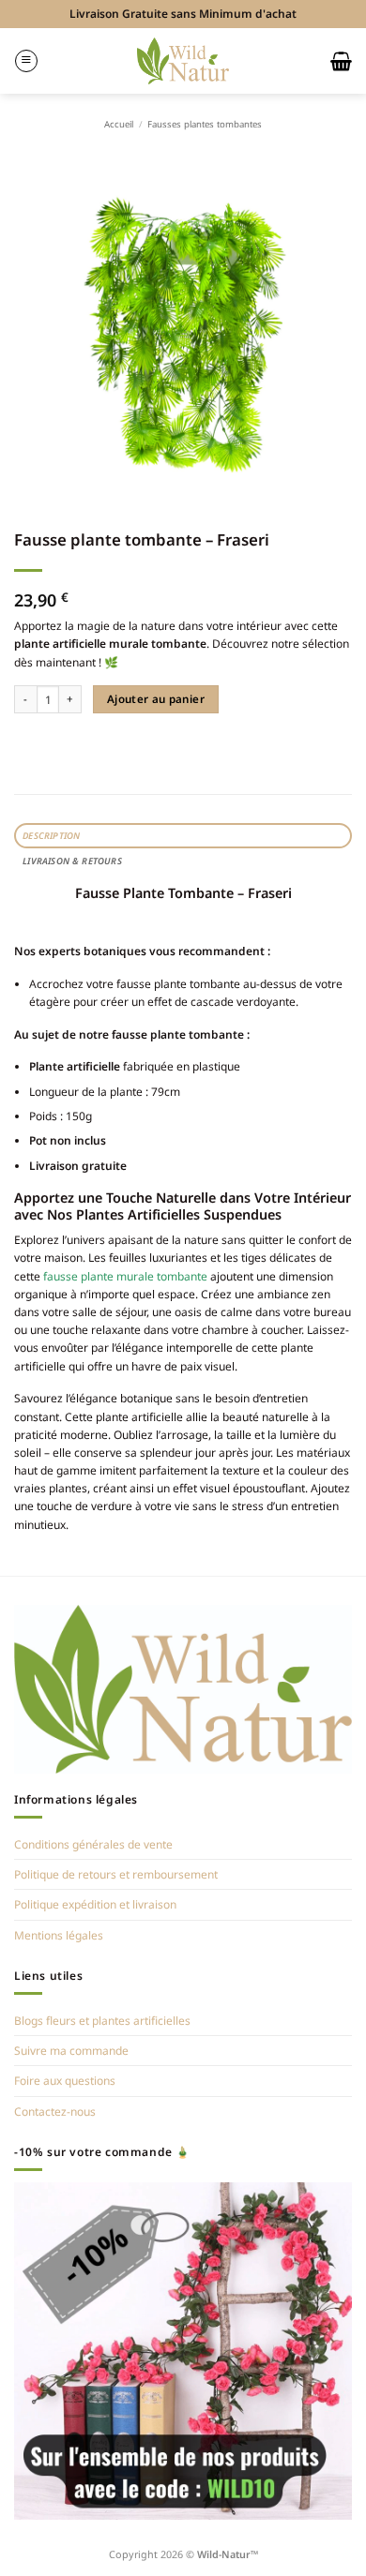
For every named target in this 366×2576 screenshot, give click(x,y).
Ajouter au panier (156, 699)
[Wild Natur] (183, 60)
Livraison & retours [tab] (72, 861)
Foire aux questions (65, 2081)
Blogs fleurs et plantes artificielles (102, 2021)
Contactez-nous (55, 2112)
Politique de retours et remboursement (116, 1874)
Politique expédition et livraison (95, 1904)
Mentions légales (59, 1935)
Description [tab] (51, 836)
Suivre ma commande (71, 2051)
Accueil (119, 124)
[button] (26, 61)
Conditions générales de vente (93, 1844)
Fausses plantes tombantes (205, 124)
